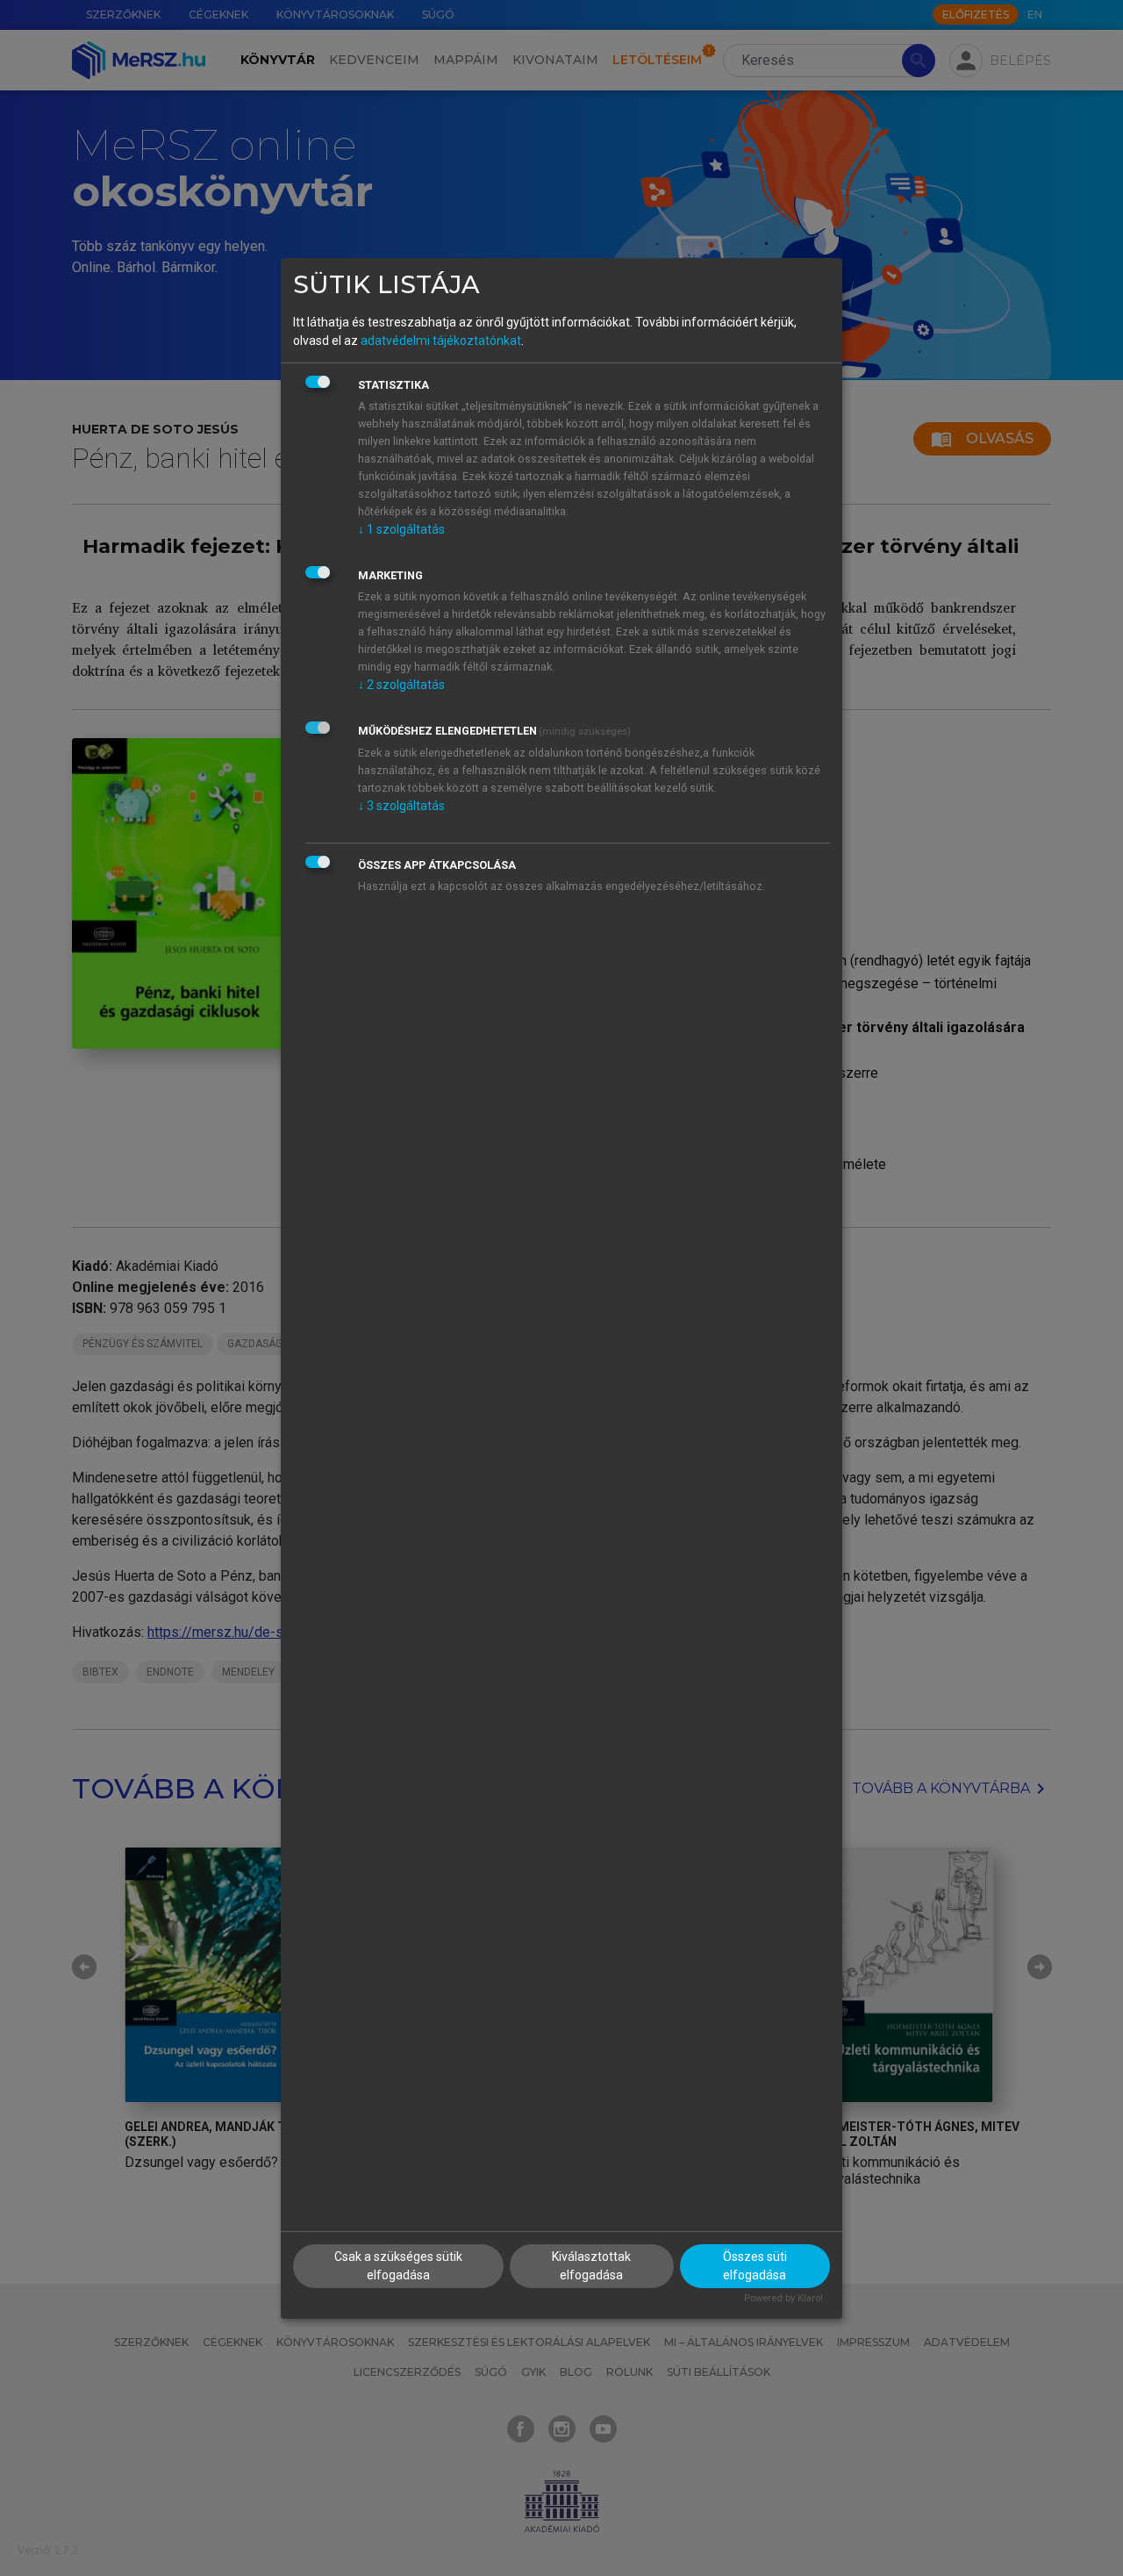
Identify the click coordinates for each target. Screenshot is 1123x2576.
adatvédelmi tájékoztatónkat (441, 341)
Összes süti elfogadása (755, 2266)
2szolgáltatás (401, 685)
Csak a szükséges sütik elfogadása (398, 2266)
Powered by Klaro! (783, 2298)
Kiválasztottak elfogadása (591, 2266)
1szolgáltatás (401, 529)
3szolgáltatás (401, 806)
